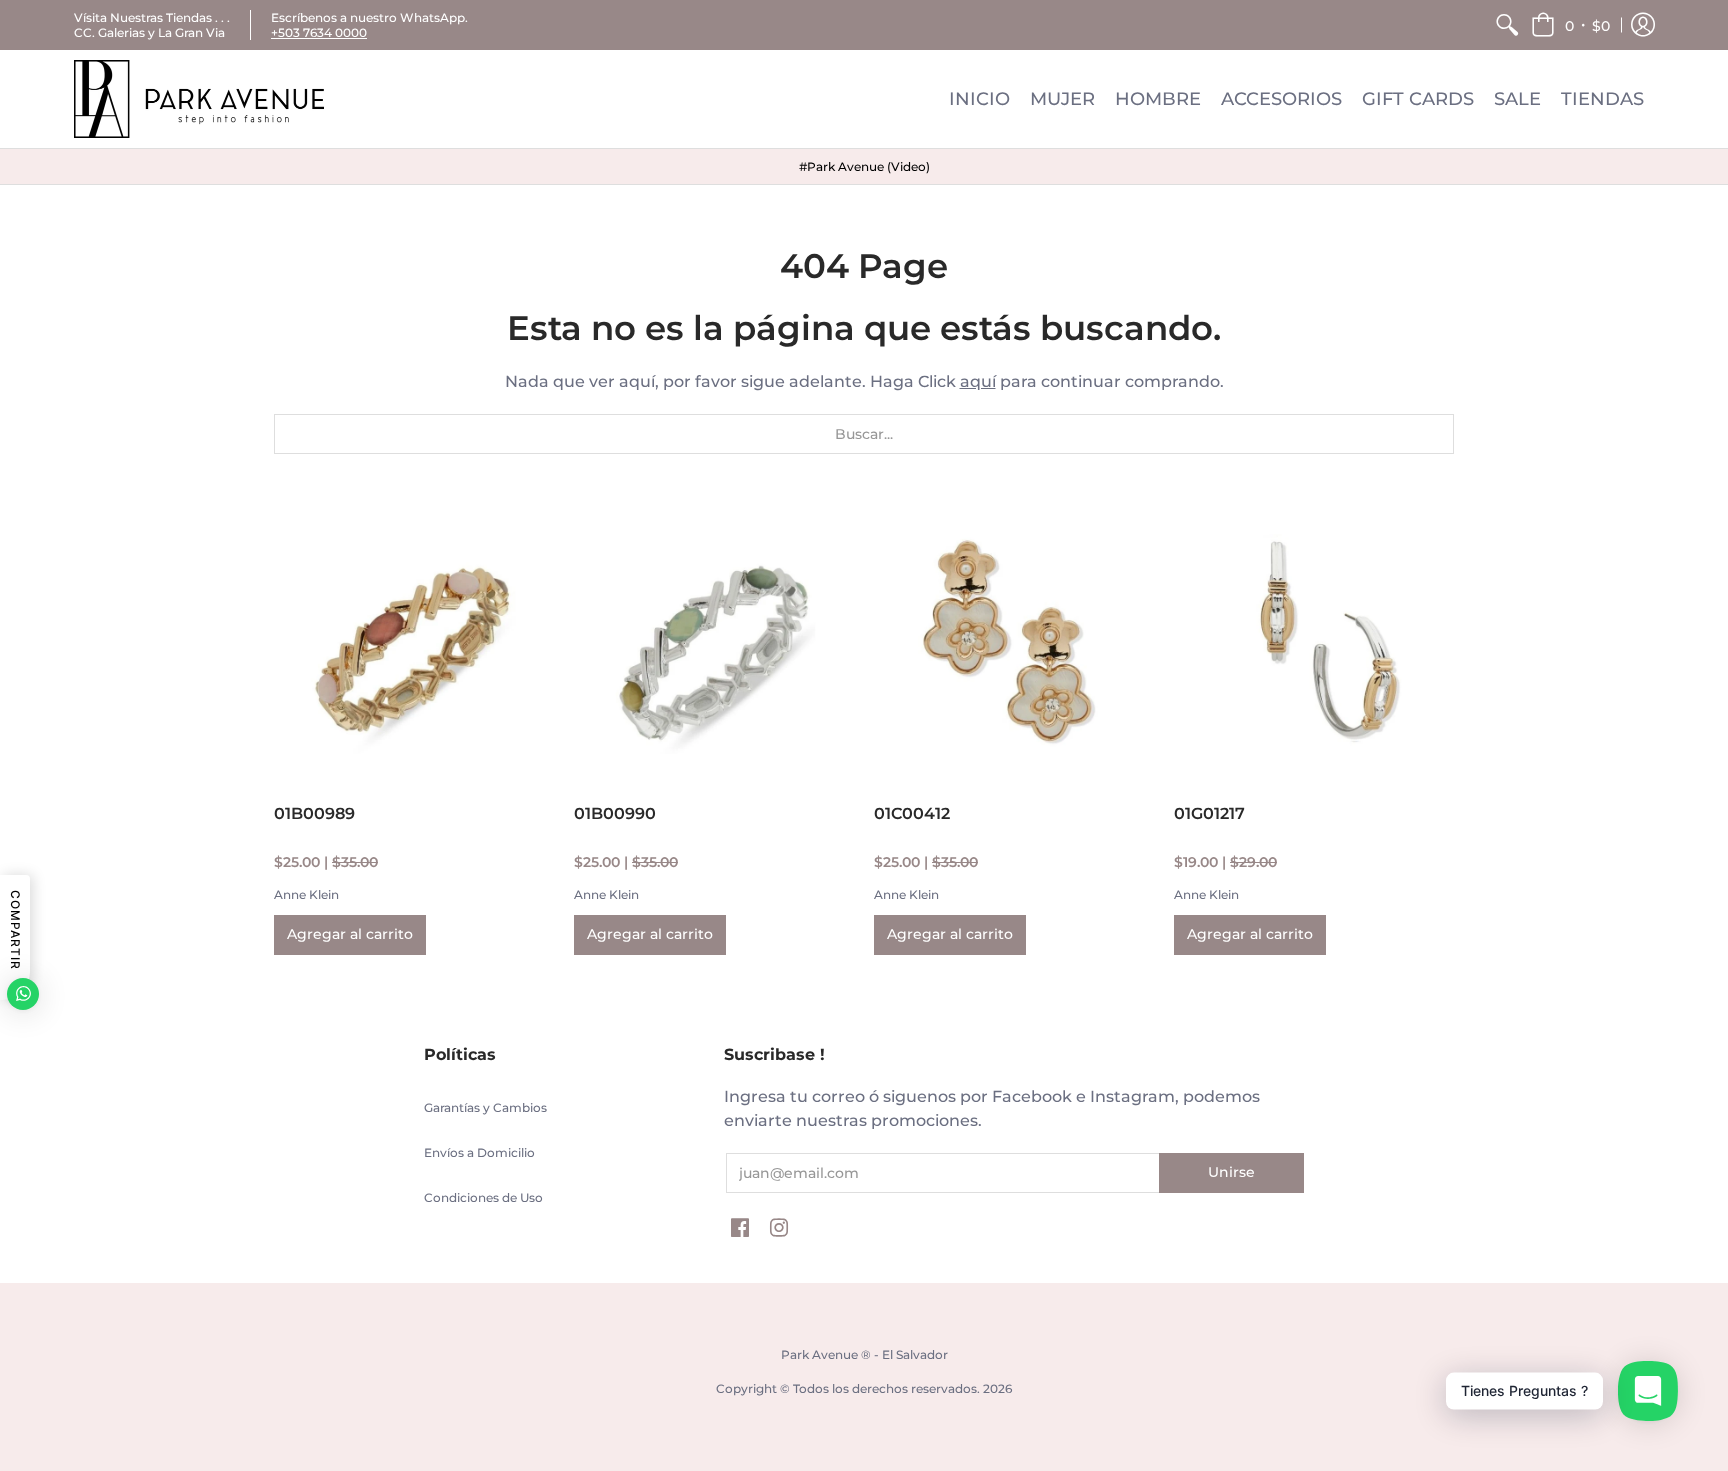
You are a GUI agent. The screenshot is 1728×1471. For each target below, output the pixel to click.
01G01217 (1209, 813)
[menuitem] (1507, 25)
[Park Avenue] (199, 99)
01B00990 (615, 813)
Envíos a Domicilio (479, 1152)
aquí (978, 381)
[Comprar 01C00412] (1014, 644)
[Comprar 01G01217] (1314, 644)
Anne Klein (306, 894)
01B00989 (314, 813)
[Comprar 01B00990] (714, 644)
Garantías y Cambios (485, 1107)
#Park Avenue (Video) (864, 166)
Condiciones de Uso (483, 1197)
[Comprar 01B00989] (414, 644)
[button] (1570, 25)
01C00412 (912, 813)
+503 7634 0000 (319, 32)
